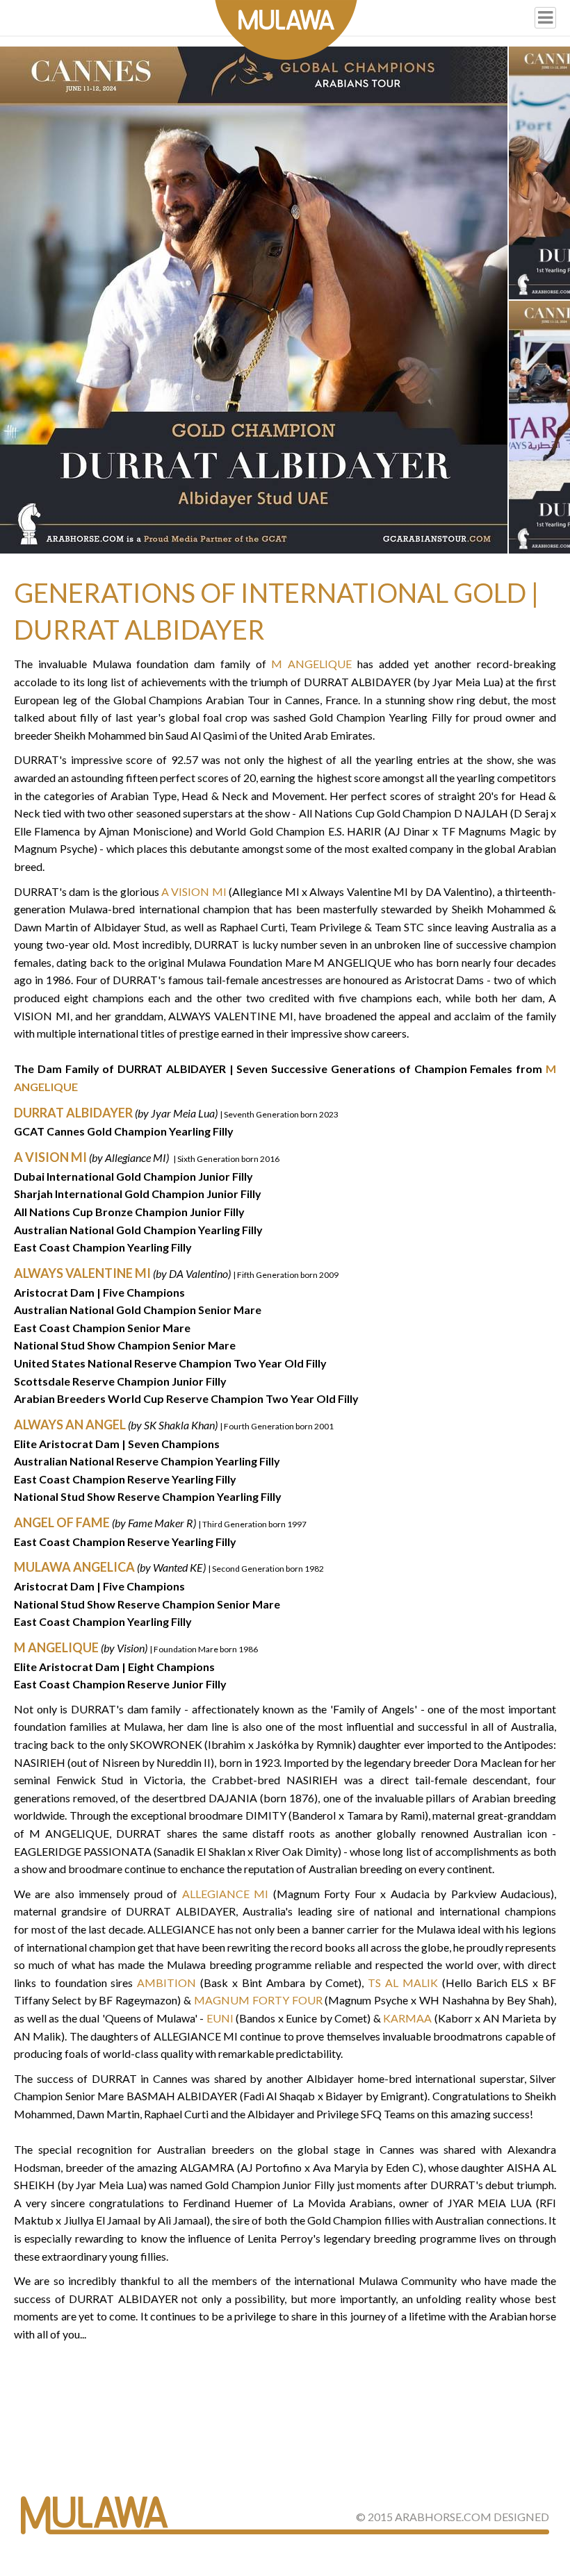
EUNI (220, 2018)
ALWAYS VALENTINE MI (82, 1273)
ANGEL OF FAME (62, 1522)
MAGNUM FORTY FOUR (258, 2000)
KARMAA (407, 2018)
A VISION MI (194, 891)
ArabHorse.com (443, 2517)
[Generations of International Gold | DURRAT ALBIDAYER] (254, 300)
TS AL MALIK (403, 1983)
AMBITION (166, 1983)
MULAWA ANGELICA (74, 1567)
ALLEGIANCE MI (225, 1894)
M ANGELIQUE (311, 664)
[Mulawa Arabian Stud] (286, 30)
